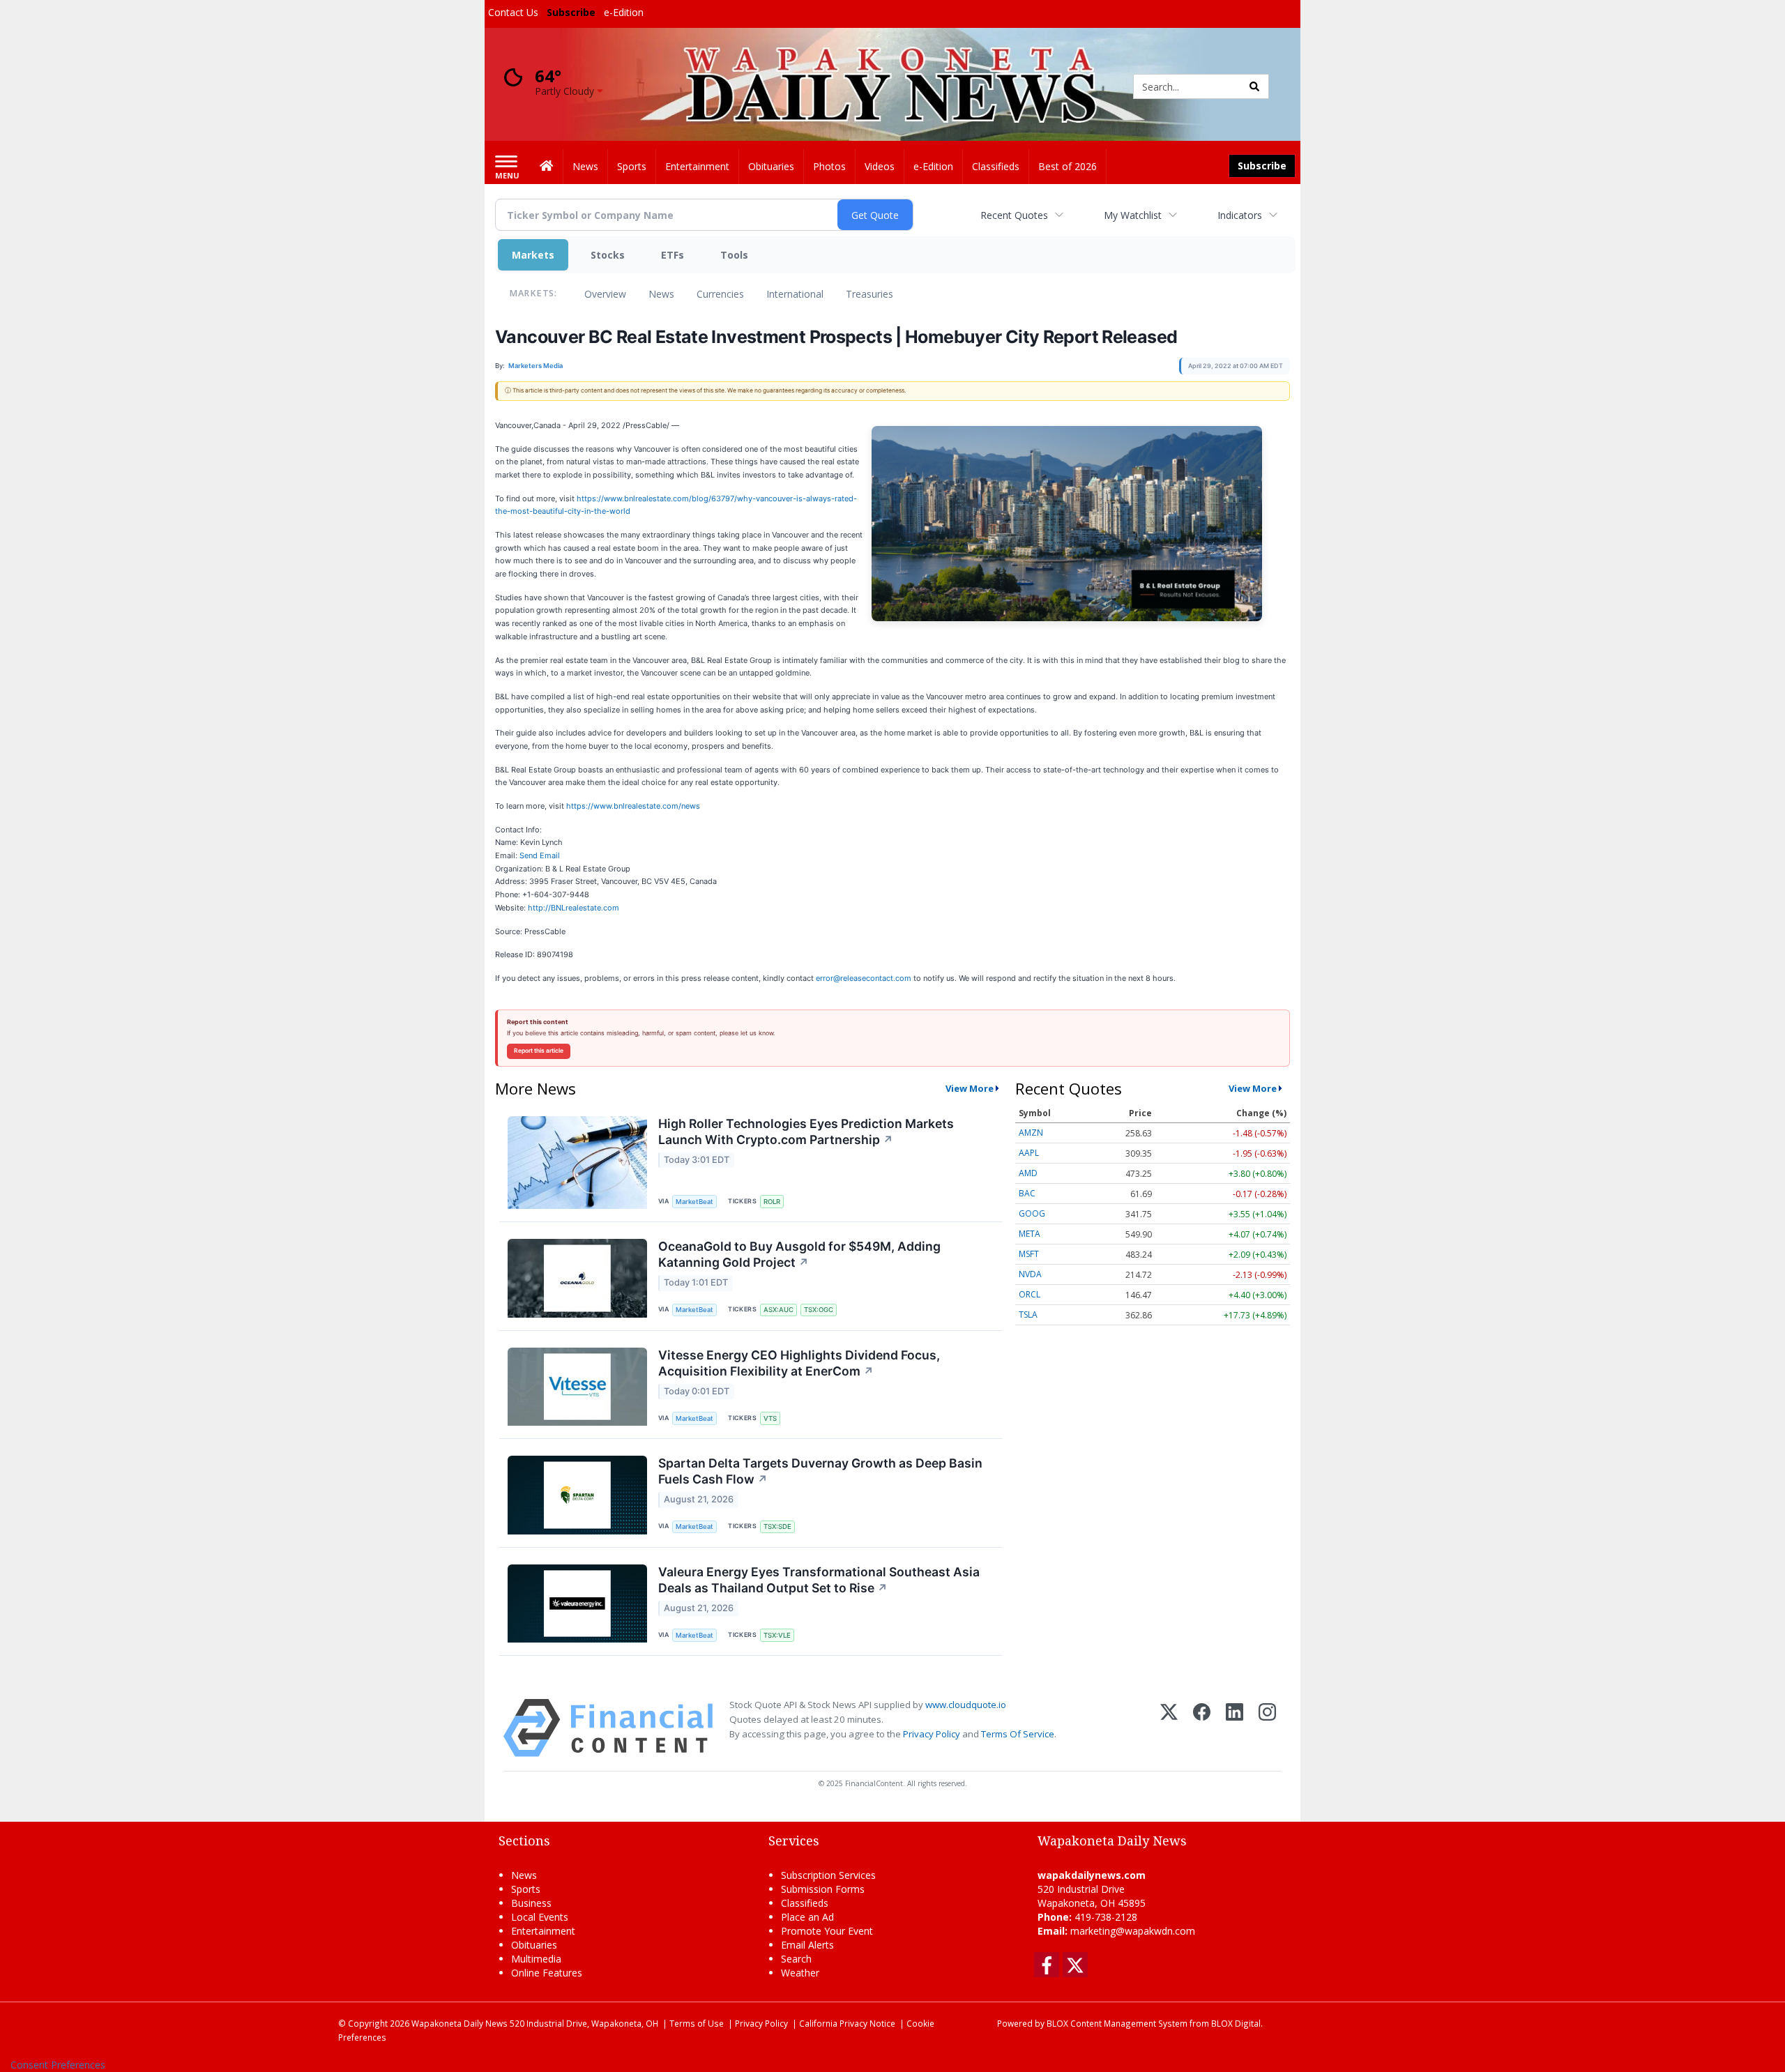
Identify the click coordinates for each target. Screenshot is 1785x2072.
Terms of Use (697, 2023)
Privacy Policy (932, 1734)
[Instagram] (1267, 1728)
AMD (1028, 1173)
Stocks (608, 255)
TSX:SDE (777, 1526)
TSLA (1028, 1315)
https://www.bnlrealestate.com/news (633, 806)
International (795, 294)
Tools (734, 255)
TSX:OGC (819, 1310)
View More (970, 1088)
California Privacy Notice (847, 2023)
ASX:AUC (778, 1310)
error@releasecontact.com (864, 978)
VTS (770, 1418)
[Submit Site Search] (1254, 86)
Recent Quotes (1014, 215)
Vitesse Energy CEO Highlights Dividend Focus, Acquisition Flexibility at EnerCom (799, 1363)
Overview (605, 294)
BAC (1027, 1193)
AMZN (1031, 1133)
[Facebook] (1202, 1728)
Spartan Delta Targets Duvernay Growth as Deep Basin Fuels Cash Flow (820, 1471)
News (661, 294)
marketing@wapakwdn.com (1133, 1931)
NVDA (1030, 1274)
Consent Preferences (58, 2065)
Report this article (539, 1051)
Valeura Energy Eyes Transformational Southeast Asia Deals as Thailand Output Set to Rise (819, 1580)
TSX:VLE (777, 1635)
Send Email (540, 855)
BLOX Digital (1236, 2023)
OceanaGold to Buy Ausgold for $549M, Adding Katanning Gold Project (799, 1254)
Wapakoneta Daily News (459, 2023)
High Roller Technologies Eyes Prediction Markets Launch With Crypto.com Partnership (806, 1132)
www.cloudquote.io (966, 1705)
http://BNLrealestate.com (574, 908)
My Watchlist (1133, 215)
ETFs (673, 255)
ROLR (772, 1202)
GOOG (1032, 1213)
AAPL (1029, 1153)
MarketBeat (694, 1202)
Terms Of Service (1018, 1734)
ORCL (1030, 1294)
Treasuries (869, 294)
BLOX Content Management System (1117, 2023)
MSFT (1029, 1254)
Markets (533, 255)
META (1030, 1234)
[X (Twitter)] (1169, 1728)
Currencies (720, 294)
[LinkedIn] (1235, 1728)
